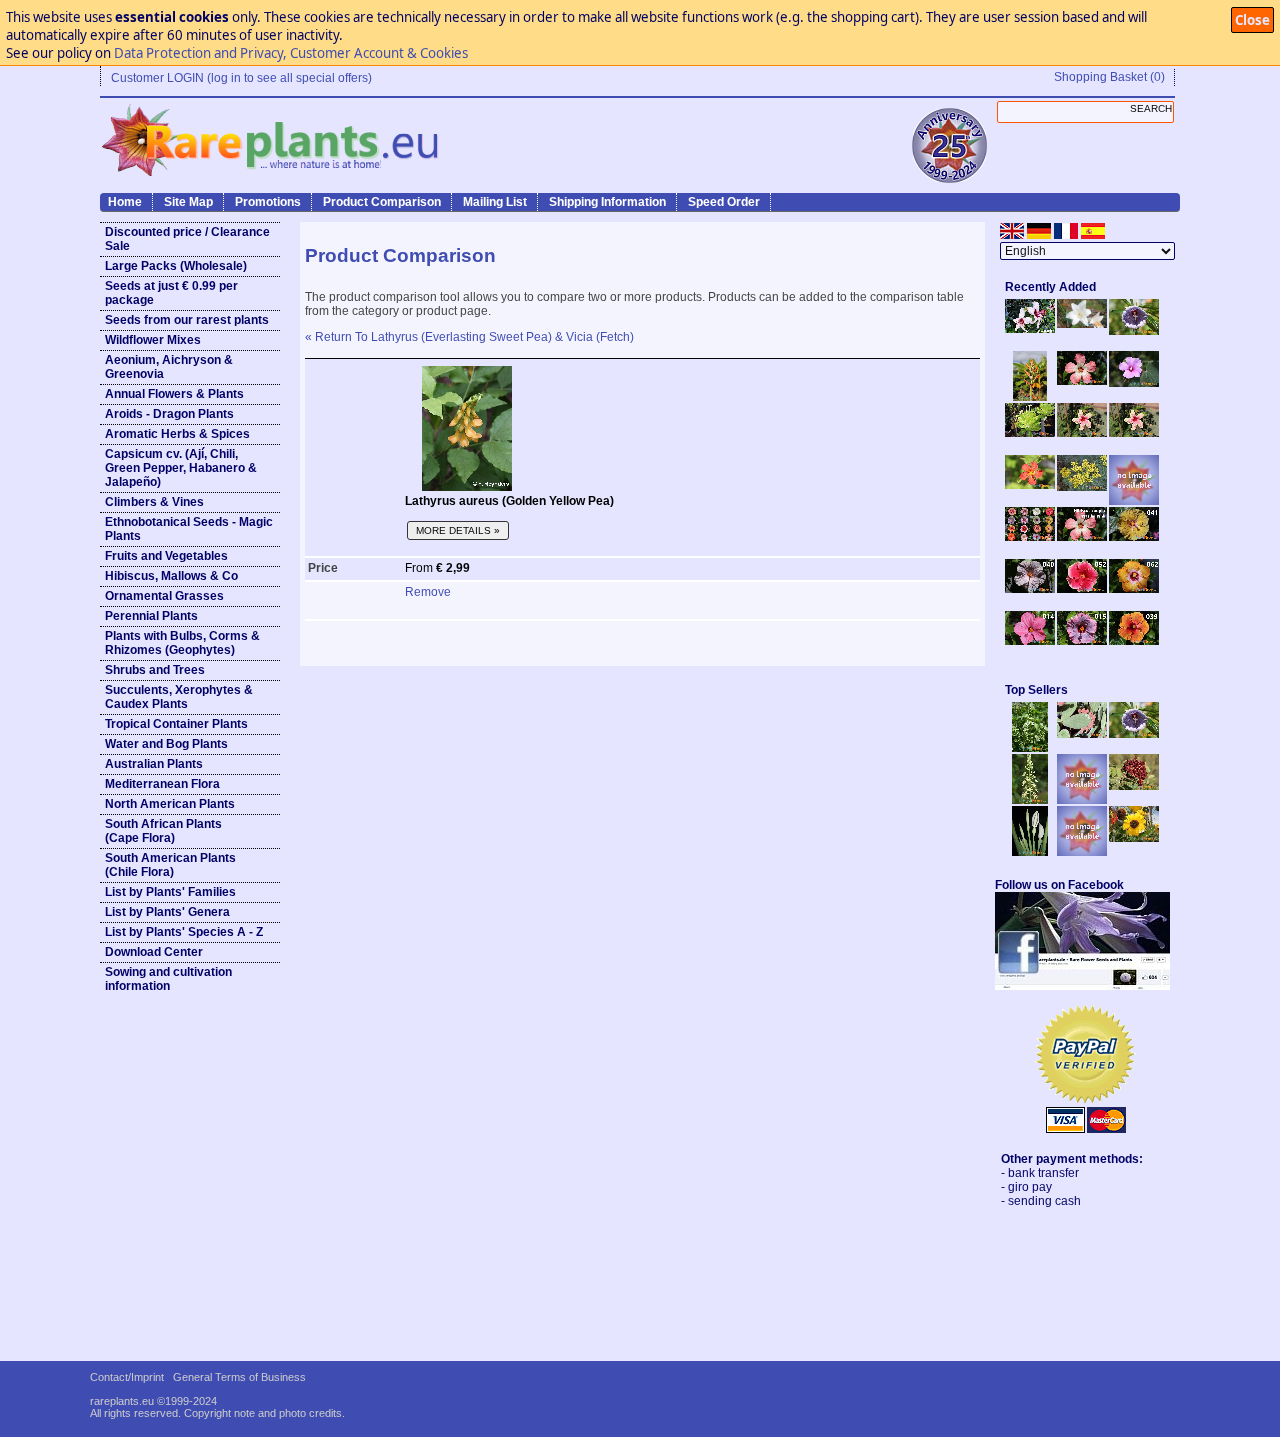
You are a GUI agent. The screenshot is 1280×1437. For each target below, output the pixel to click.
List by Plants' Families (170, 892)
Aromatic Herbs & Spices (177, 434)
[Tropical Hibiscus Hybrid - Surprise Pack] (1030, 537)
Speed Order (724, 202)
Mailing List (495, 202)
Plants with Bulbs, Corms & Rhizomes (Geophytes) (182, 643)
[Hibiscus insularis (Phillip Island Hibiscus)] (1030, 329)
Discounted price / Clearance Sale (187, 239)
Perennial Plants (151, 616)
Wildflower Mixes (153, 340)
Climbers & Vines (154, 502)
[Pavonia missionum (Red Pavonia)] (1030, 485)
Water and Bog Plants (166, 744)
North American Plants (170, 804)
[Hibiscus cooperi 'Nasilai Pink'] (1082, 381)
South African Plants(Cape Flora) (163, 831)
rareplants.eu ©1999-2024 (153, 1401)
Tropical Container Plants (176, 724)
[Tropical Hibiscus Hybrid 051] (1134, 501)
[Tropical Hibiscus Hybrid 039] (1134, 641)
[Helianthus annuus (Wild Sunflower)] (1134, 838)
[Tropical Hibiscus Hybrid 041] (1134, 537)
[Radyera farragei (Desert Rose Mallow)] (1134, 383)
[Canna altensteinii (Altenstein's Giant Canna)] (1030, 397)
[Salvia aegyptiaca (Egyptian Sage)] (1082, 800)
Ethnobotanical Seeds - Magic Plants (189, 529)
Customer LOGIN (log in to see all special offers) (241, 78)
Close (1252, 20)
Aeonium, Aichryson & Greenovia (169, 367)
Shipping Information (607, 202)
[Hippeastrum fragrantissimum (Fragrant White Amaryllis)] (1082, 324)
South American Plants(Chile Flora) (170, 865)
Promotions (268, 202)
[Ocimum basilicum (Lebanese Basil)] (1030, 748)
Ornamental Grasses (164, 596)
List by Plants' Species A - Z (184, 932)
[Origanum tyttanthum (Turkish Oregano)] (1082, 852)
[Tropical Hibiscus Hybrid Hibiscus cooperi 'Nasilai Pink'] (1082, 537)
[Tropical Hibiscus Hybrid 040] (1030, 589)
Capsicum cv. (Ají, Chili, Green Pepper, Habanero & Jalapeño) (181, 468)
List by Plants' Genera (167, 912)
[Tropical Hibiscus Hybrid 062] (1134, 589)
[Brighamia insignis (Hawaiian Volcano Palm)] (1030, 433)
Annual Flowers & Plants (174, 394)
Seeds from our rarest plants (187, 320)
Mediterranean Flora (162, 784)
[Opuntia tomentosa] (1082, 734)
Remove (428, 592)
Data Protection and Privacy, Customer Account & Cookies (291, 53)
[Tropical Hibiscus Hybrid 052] (1082, 589)
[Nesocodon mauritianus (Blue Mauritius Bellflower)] (1134, 331)
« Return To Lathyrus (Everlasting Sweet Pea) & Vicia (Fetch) (469, 337)
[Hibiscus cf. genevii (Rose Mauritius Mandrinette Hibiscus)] (1082, 433)
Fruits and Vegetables (166, 556)
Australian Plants (154, 764)
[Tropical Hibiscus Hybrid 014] (1030, 641)
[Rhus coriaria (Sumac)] (1134, 786)
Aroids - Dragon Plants (169, 414)
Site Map (188, 202)
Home (125, 202)
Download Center (154, 952)
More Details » (458, 530)
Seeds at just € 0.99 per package (171, 293)
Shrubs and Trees (155, 670)
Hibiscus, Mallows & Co (171, 576)
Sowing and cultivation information (168, 979)
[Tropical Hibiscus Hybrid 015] (1082, 641)
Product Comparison (382, 202)
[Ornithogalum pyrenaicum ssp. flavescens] (1030, 800)
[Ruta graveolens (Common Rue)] (1082, 487)
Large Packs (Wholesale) (176, 266)
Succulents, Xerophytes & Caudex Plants (179, 697)
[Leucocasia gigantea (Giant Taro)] (1030, 852)
